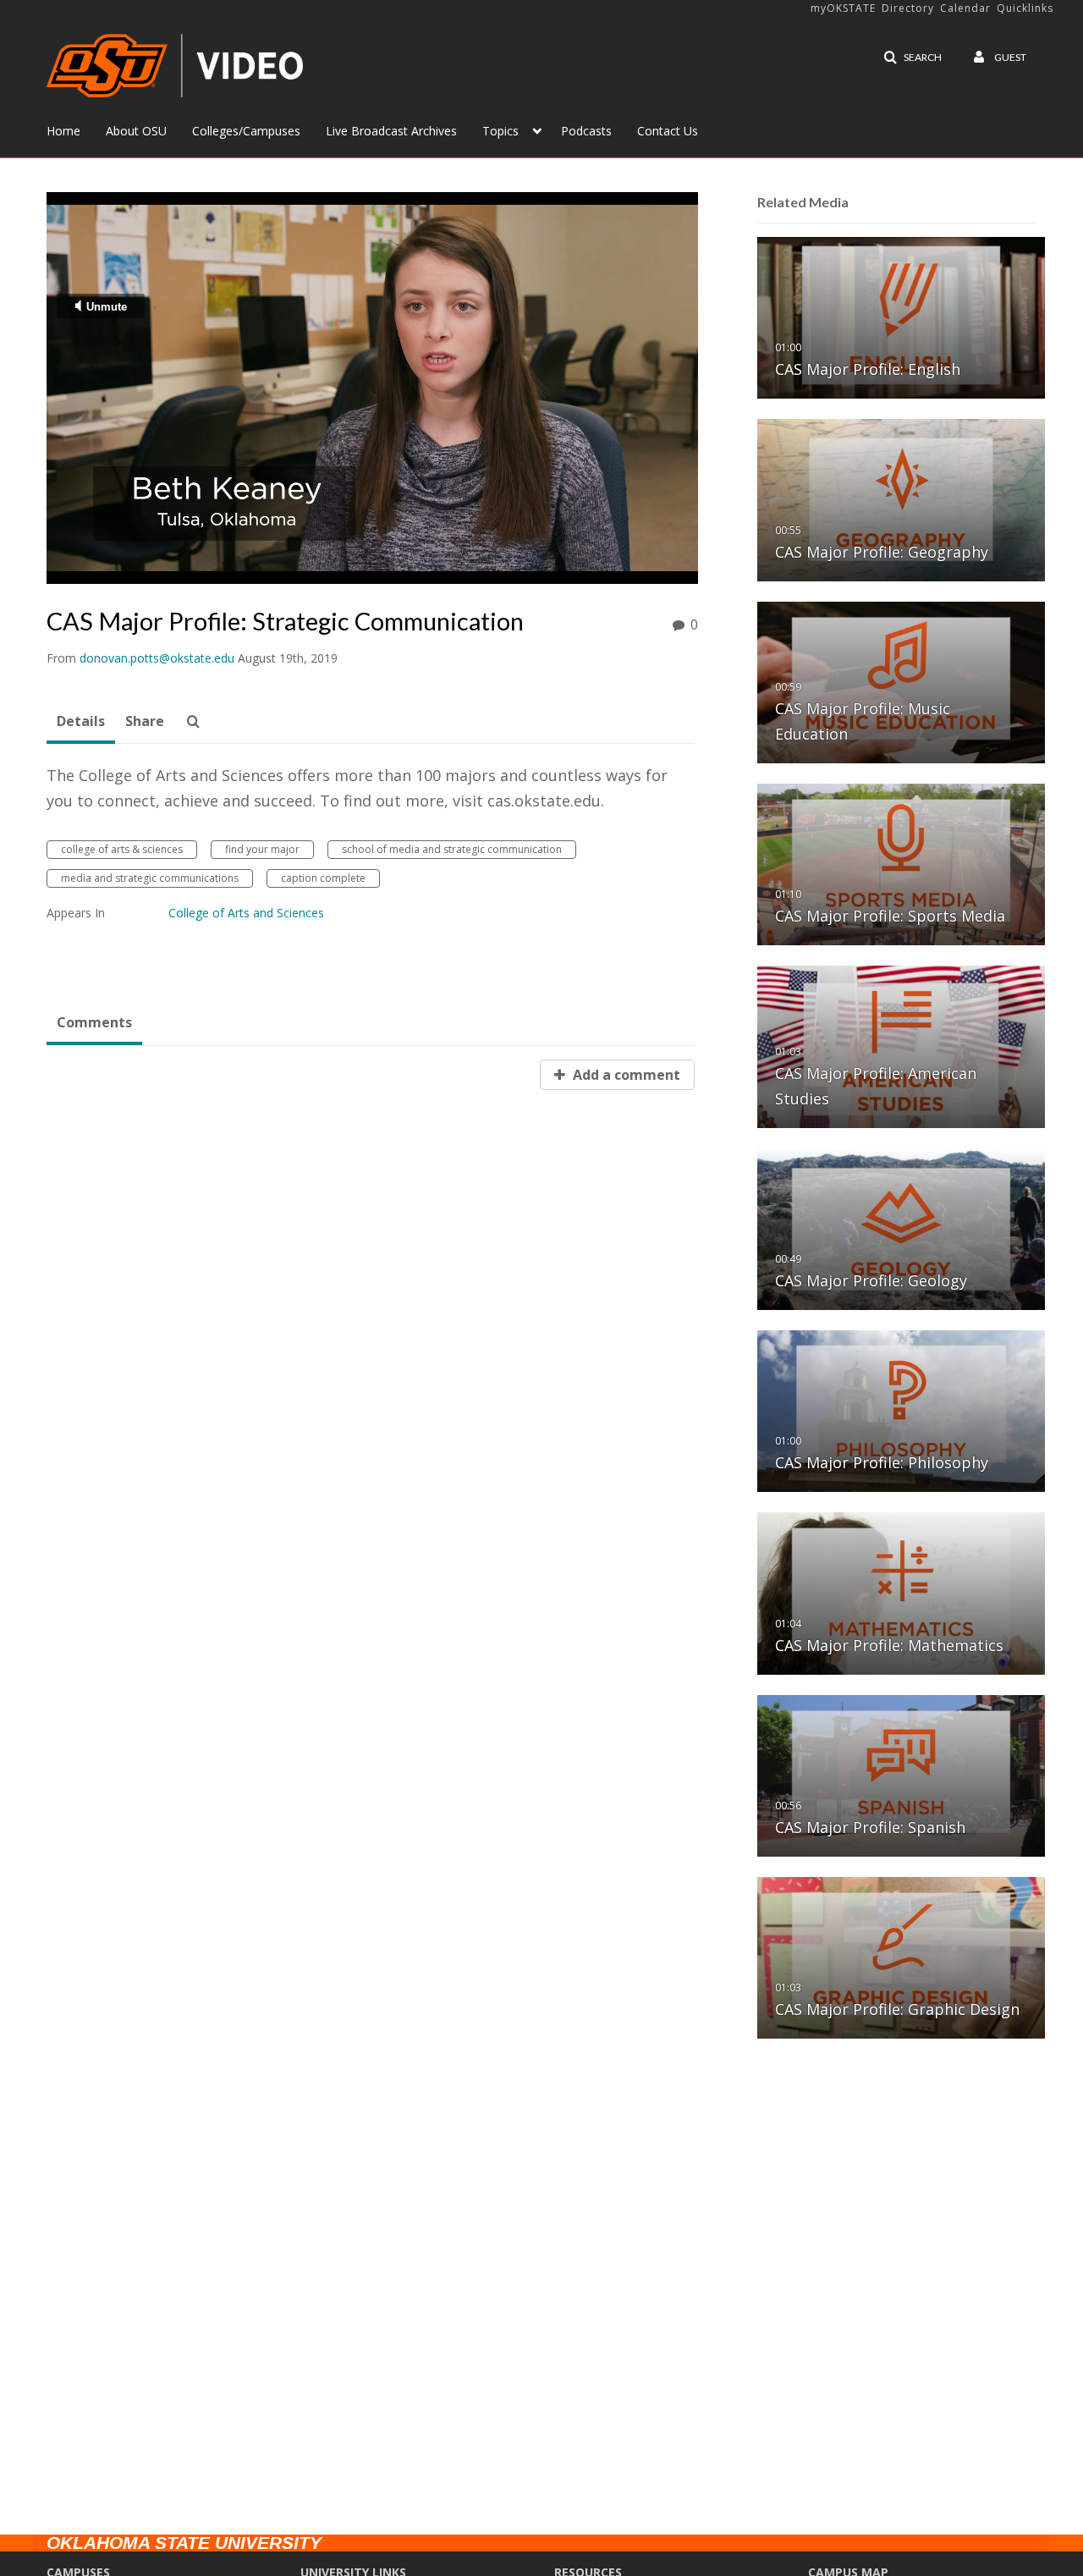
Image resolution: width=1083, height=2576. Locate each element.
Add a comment (625, 1075)
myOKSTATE (843, 8)
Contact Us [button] (668, 131)
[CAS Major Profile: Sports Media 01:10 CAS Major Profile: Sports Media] (901, 864)
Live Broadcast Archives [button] (391, 131)
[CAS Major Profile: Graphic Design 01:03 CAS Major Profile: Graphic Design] (901, 1957)
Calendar (965, 8)
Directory (908, 8)
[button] (913, 58)
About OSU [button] (136, 131)
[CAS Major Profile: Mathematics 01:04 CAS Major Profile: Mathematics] (901, 1592)
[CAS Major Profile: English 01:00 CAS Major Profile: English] (901, 317)
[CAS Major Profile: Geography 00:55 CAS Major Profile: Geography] (901, 499)
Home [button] (63, 131)
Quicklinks (1025, 8)
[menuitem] (76, 129)
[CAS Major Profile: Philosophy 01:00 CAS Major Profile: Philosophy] (901, 1410)
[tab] (81, 722)
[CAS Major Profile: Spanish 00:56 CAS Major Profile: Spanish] (901, 1775)
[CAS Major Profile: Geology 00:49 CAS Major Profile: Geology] (901, 1228)
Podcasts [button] (586, 131)
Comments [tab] (94, 1022)
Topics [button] (500, 131)
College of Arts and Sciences (246, 913)
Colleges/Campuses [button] (246, 131)
